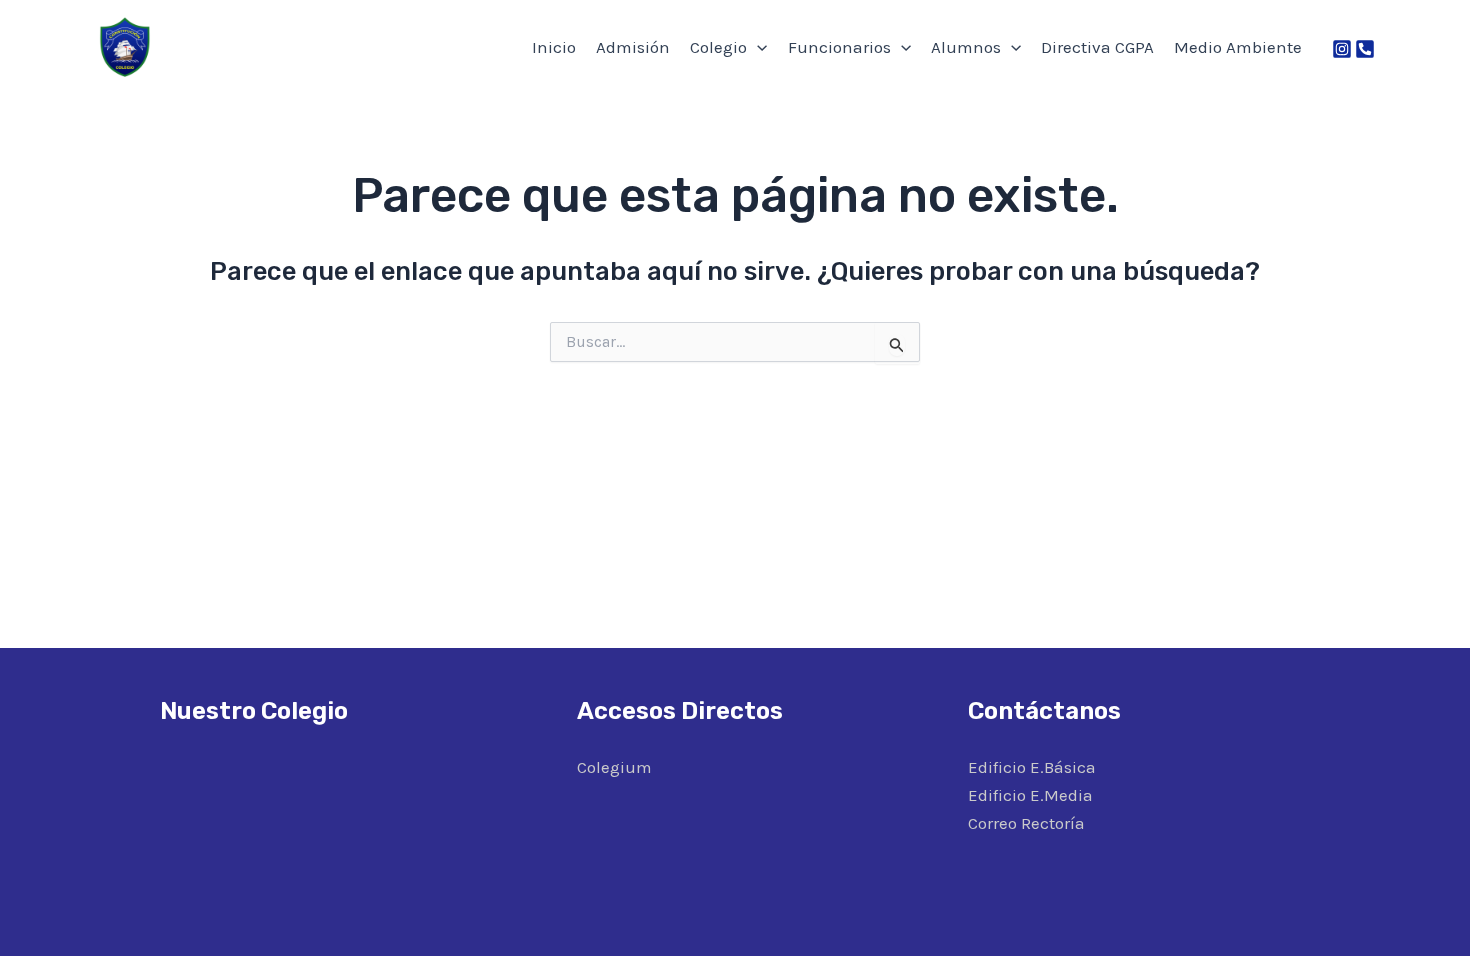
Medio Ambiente (1238, 47)
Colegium (614, 767)
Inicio (554, 47)
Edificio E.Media (1030, 795)
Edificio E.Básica (1032, 767)
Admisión (633, 47)
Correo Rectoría (1026, 823)
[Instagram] (1342, 49)
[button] (757, 47)
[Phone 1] (1365, 49)
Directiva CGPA (1097, 47)
